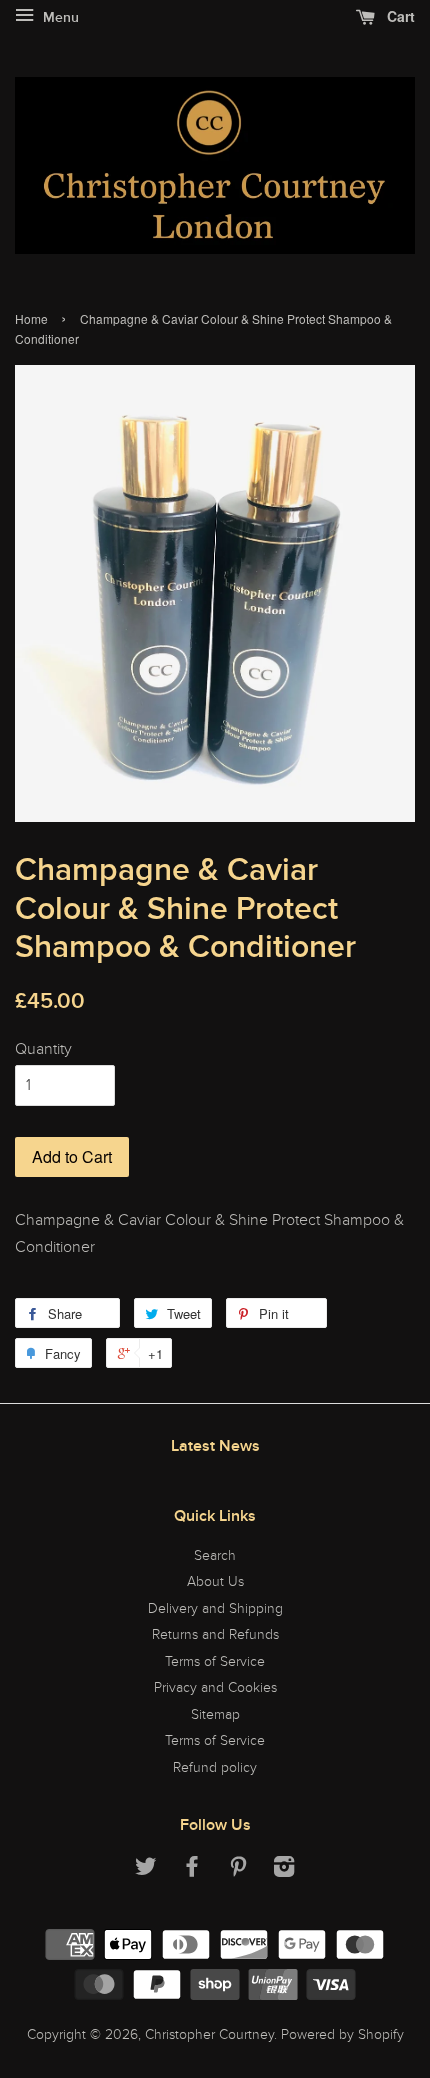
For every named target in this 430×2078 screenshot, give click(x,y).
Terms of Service (215, 1662)
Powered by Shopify (342, 2035)
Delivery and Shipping (215, 1609)
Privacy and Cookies (215, 1688)
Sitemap (215, 1715)
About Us (215, 1582)
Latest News (215, 1446)
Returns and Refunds (215, 1635)
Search (215, 1556)
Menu (59, 18)
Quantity (43, 1049)
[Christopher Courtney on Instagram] (284, 1871)
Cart (399, 16)
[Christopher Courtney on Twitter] (146, 1871)
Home (31, 318)
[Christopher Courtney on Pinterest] (238, 1871)
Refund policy (215, 1768)
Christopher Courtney (209, 2035)
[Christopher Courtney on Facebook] (192, 1871)
